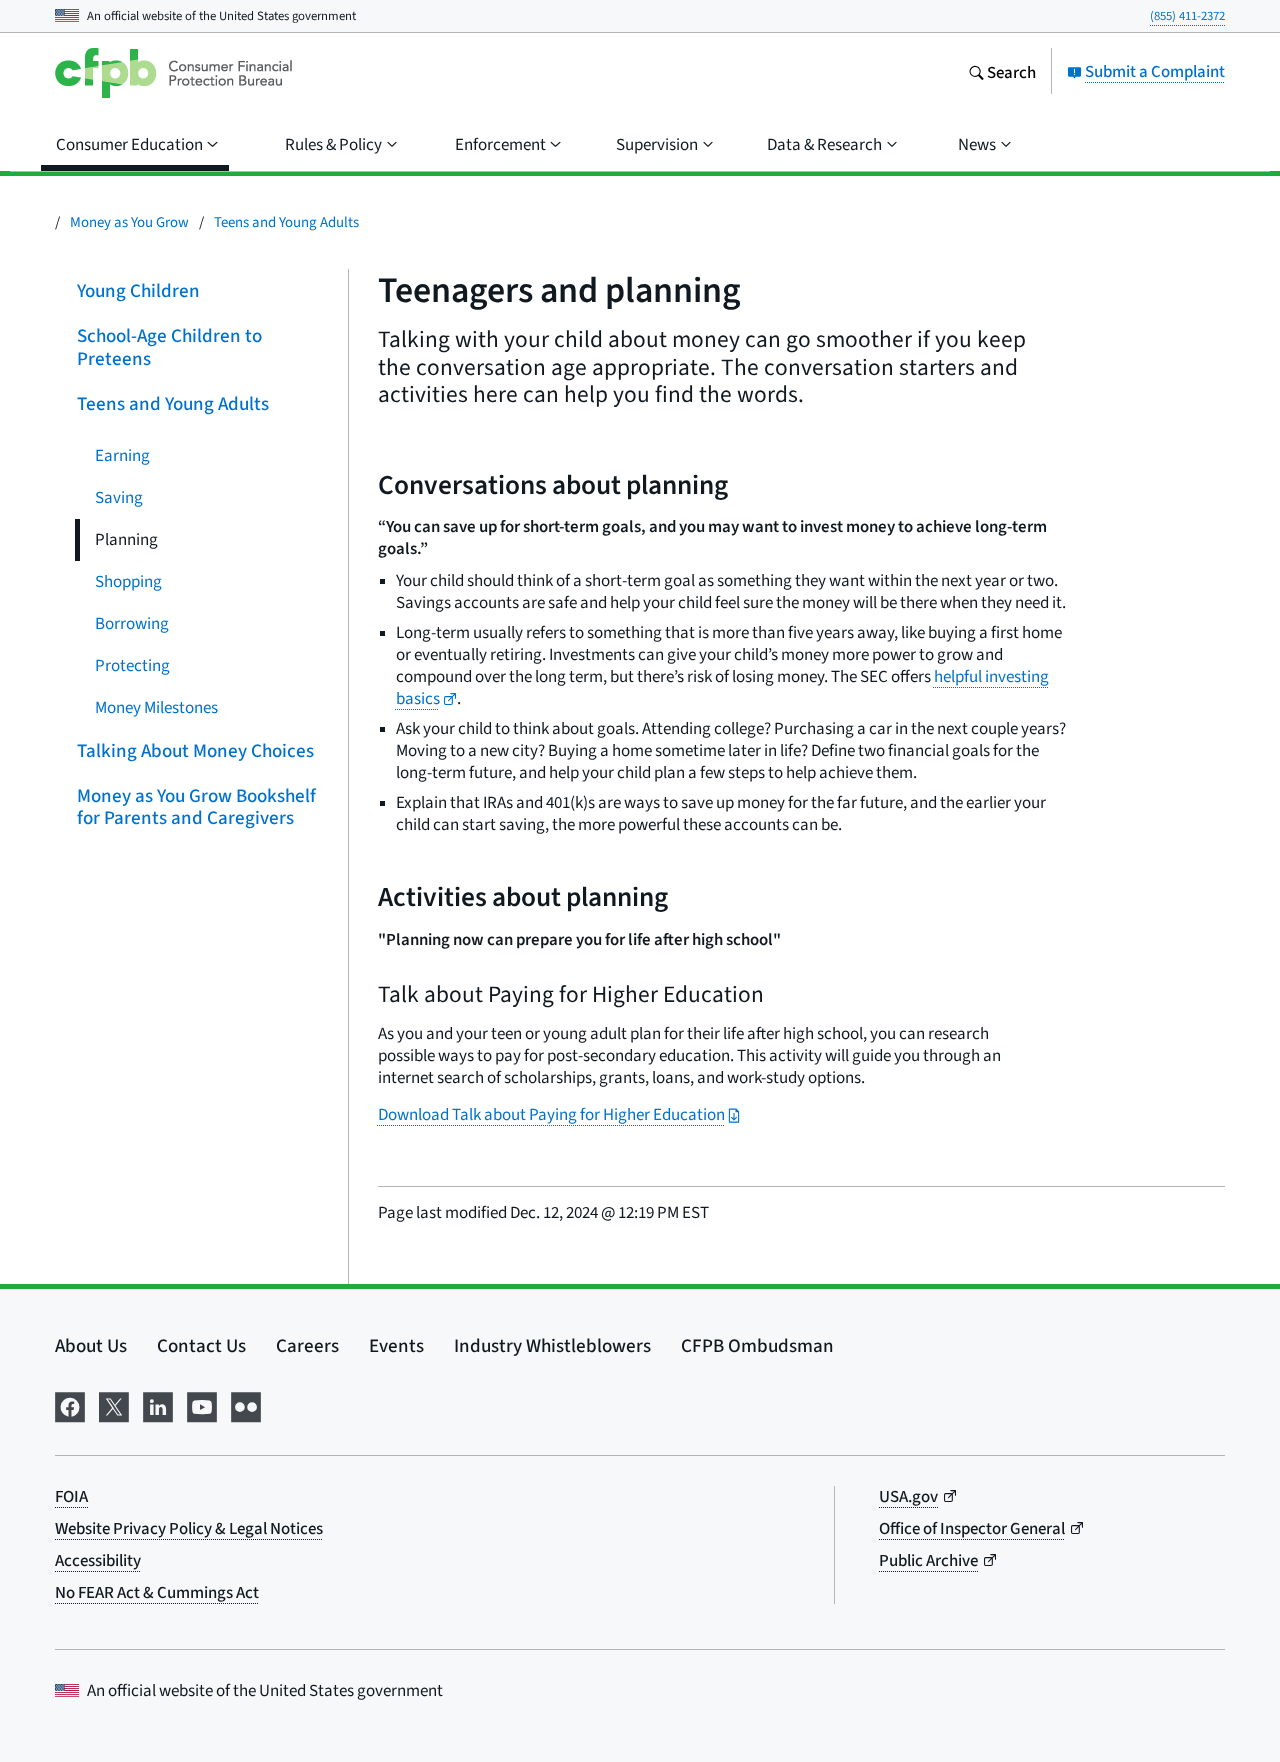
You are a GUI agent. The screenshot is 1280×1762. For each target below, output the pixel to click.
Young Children (138, 290)
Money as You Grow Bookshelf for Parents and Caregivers (196, 806)
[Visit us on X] (114, 1404)
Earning (122, 454)
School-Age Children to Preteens (169, 347)
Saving (119, 496)
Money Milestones (156, 706)
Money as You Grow (129, 221)
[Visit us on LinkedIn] (158, 1404)
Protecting (132, 664)
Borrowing (132, 622)
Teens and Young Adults (286, 221)
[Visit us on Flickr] (246, 1404)
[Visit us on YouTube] (202, 1404)
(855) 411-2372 (1187, 15)
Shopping (128, 580)
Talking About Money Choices (195, 749)
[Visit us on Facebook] (70, 1404)
